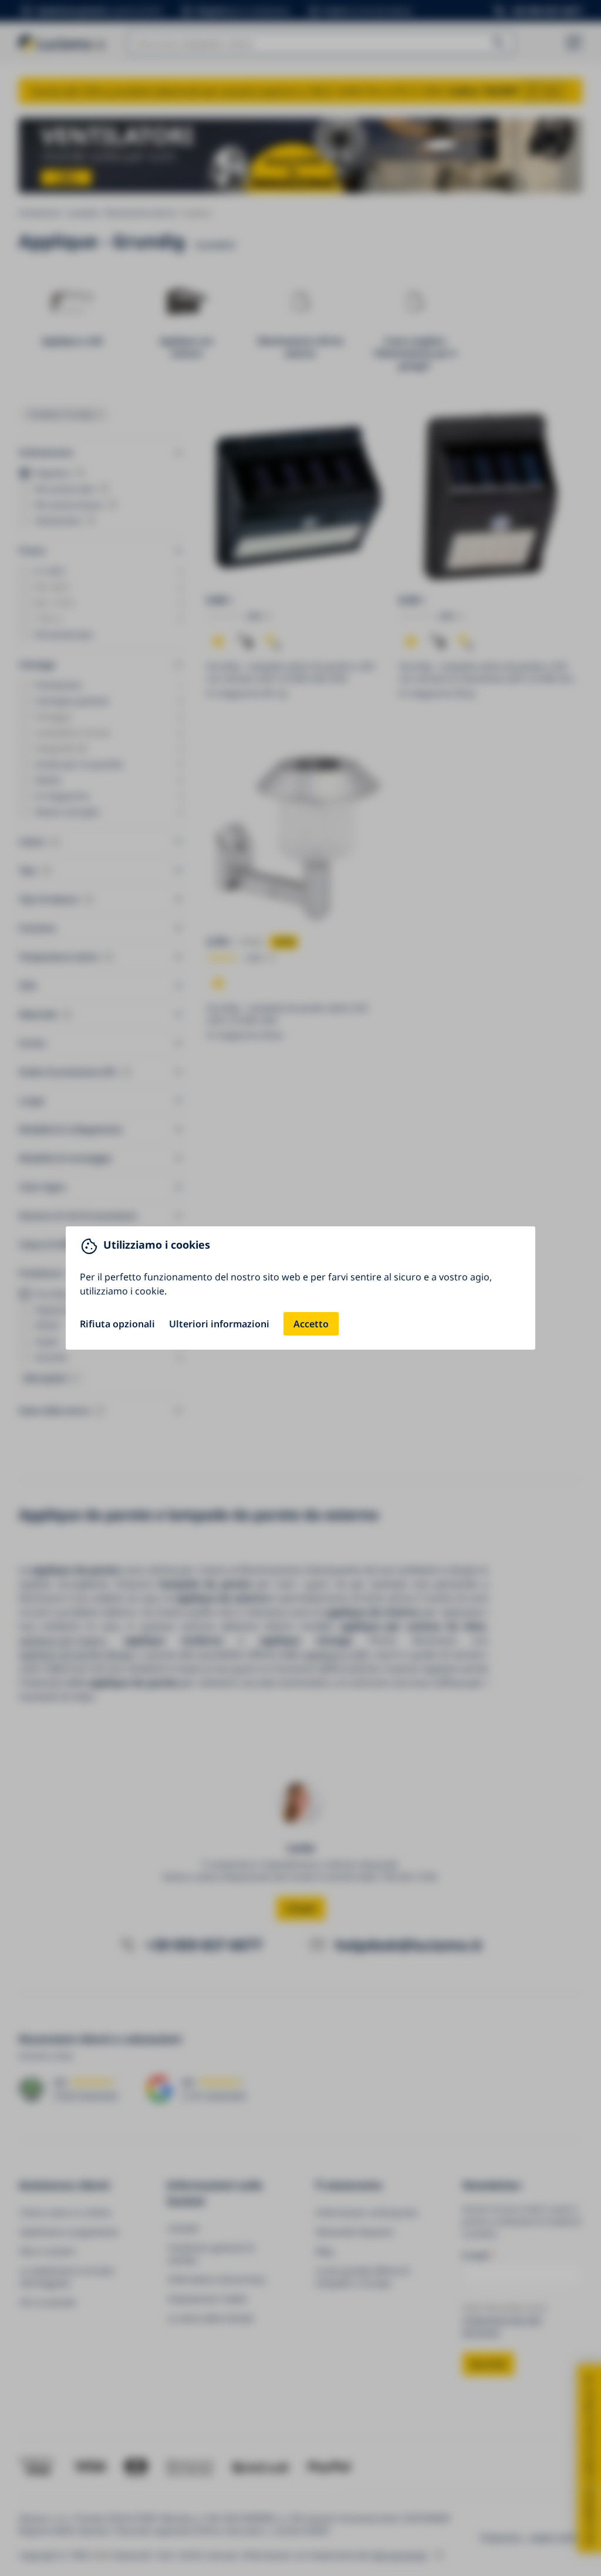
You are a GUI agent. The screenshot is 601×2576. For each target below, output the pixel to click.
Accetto (311, 1324)
